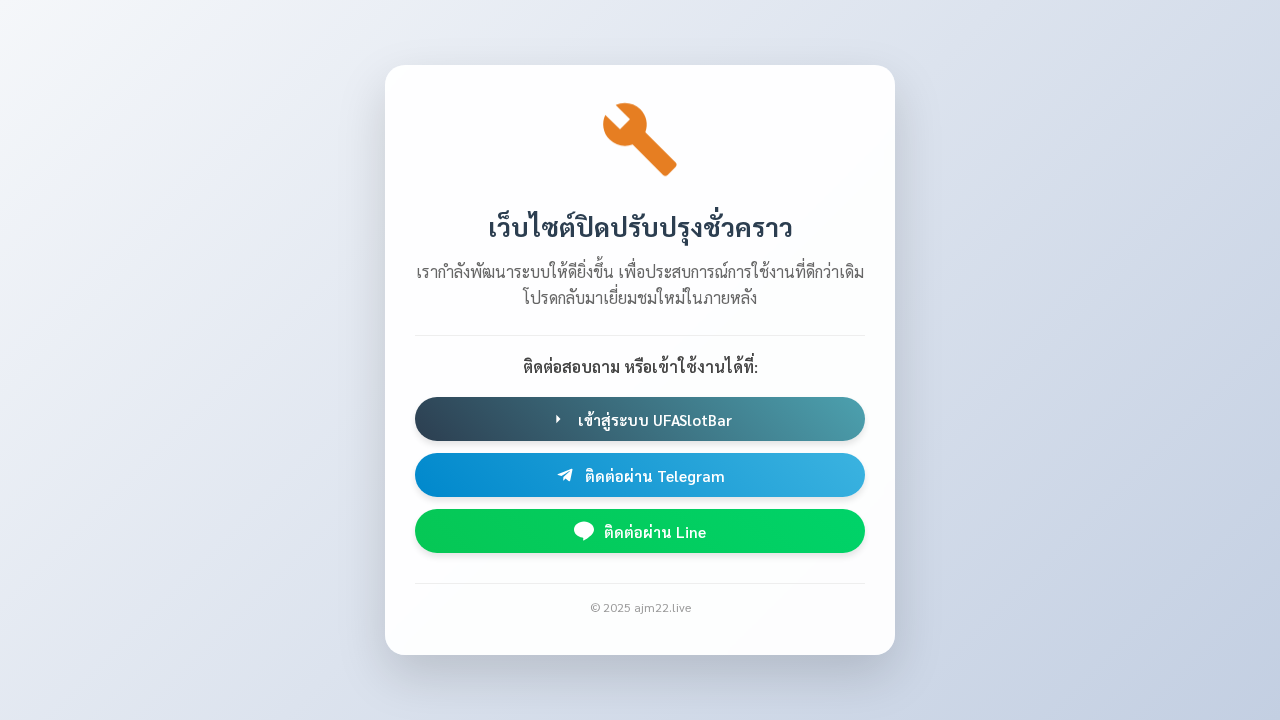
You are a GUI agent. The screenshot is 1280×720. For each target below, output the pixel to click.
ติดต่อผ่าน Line (655, 531)
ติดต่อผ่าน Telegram (655, 475)
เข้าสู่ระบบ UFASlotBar (655, 419)
